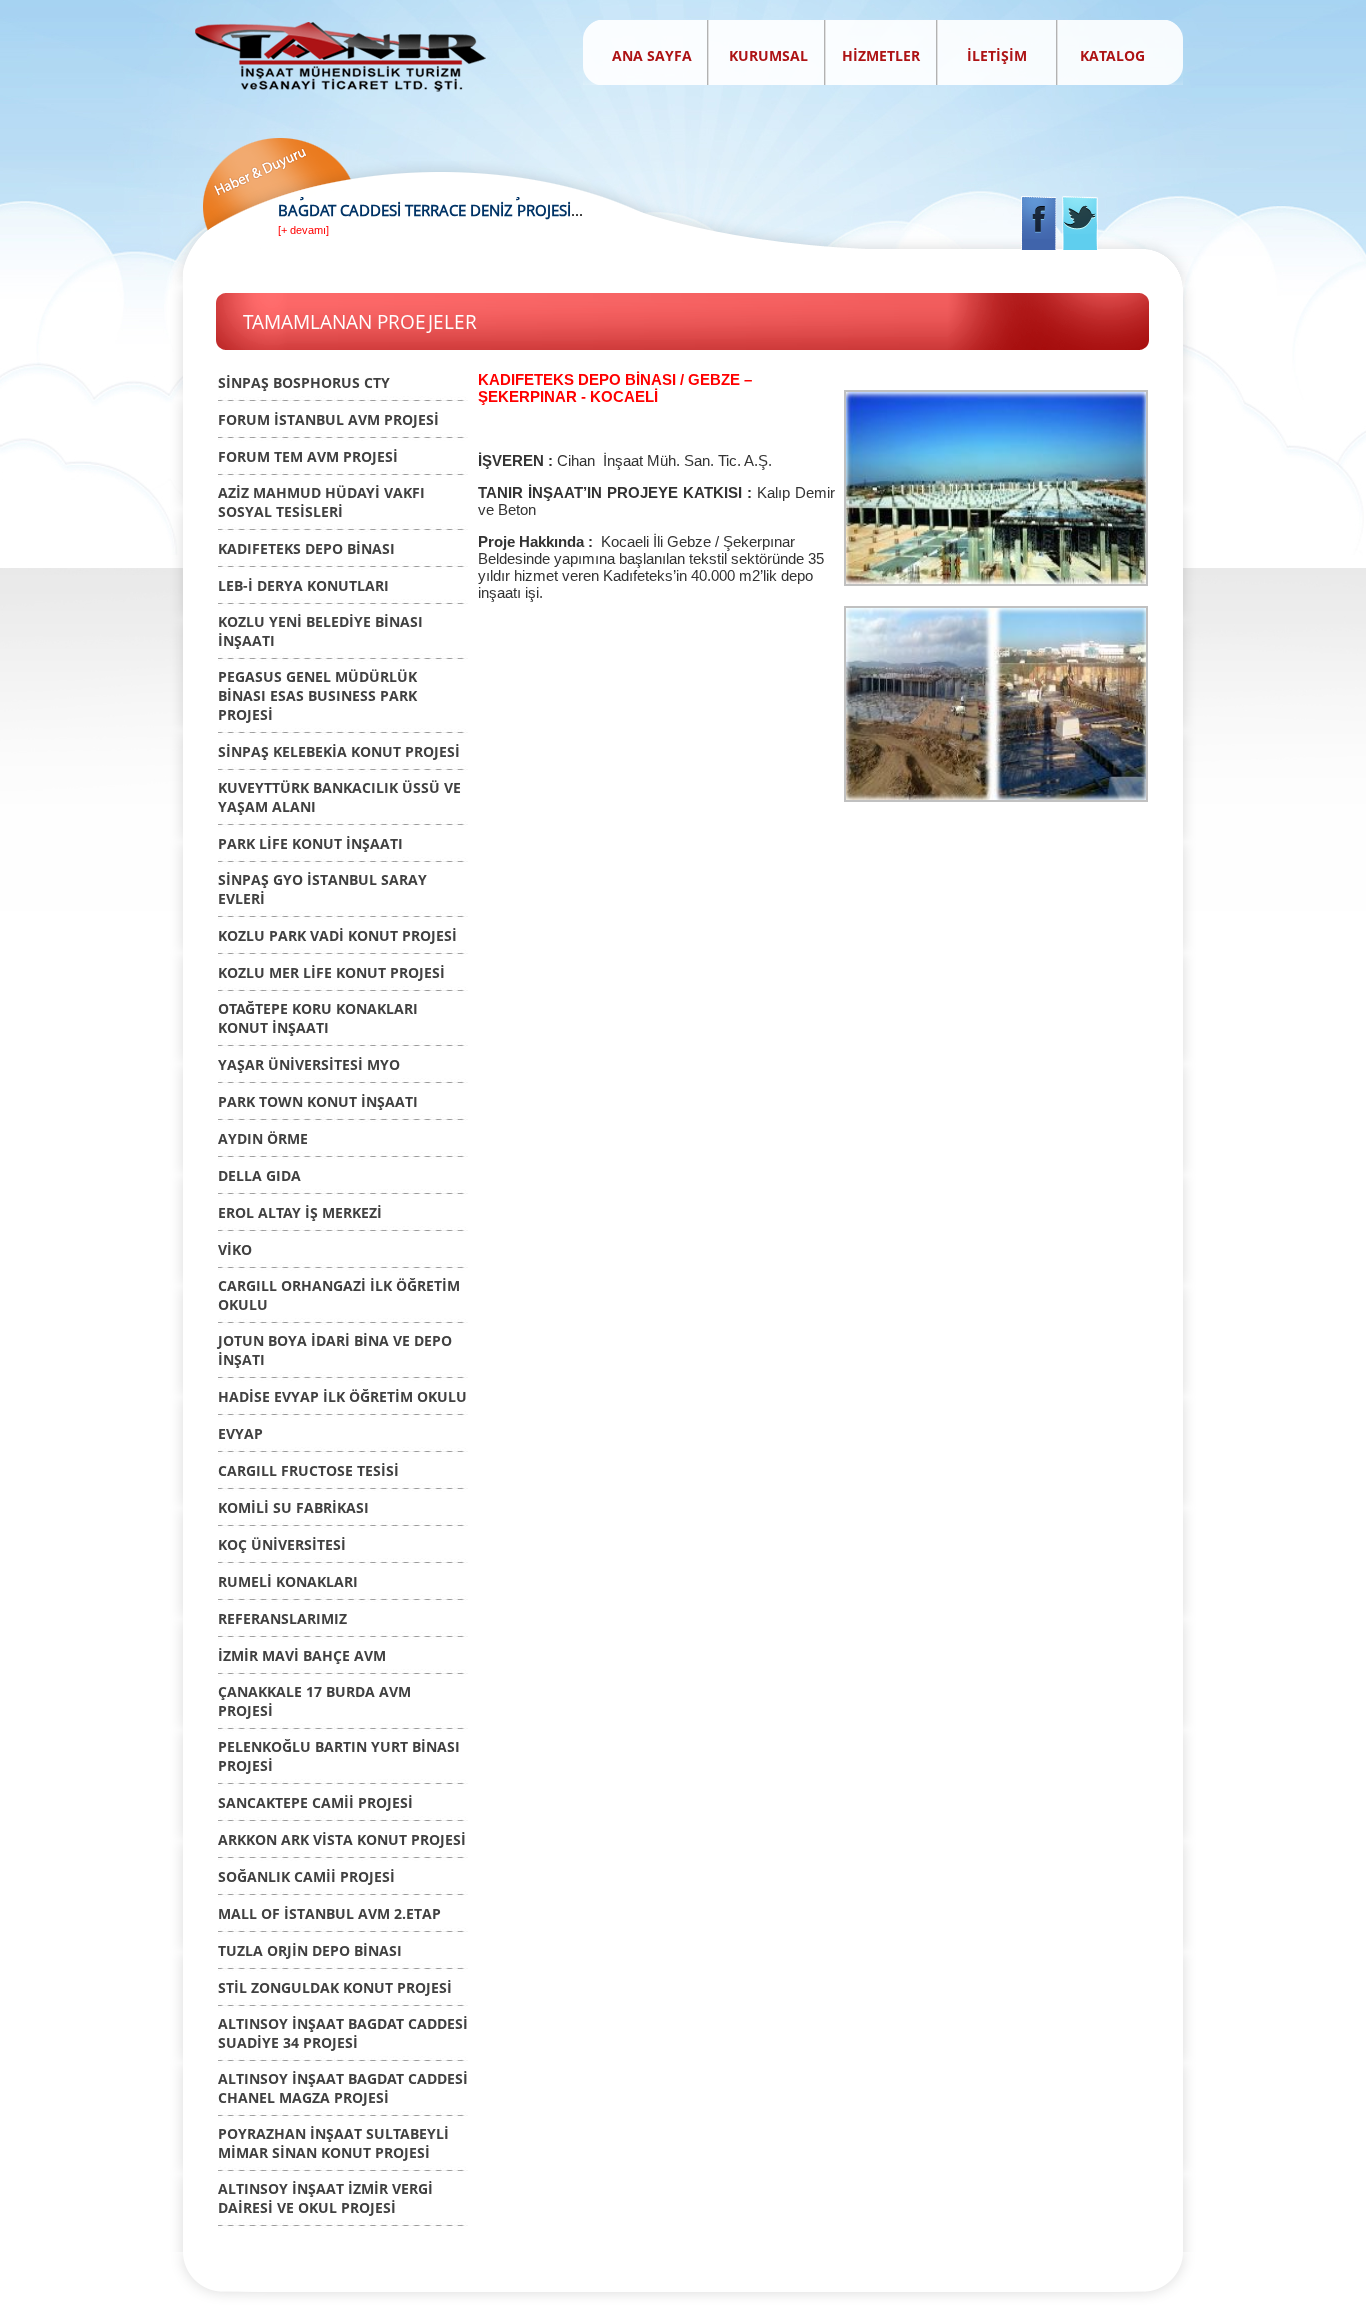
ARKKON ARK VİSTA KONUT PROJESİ (342, 1839)
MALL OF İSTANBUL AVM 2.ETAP (329, 1913)
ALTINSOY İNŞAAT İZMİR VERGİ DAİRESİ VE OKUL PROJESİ (325, 2198)
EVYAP (240, 1433)
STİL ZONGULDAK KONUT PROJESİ (335, 1987)
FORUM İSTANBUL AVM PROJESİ (328, 419)
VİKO (235, 1249)
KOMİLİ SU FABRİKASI (293, 1507)
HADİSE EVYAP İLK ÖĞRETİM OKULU (342, 1396)
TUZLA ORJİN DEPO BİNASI (310, 1950)
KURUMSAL (770, 55)
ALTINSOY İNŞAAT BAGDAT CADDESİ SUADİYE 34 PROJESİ (343, 2033)
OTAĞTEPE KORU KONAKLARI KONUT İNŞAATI (318, 1018)
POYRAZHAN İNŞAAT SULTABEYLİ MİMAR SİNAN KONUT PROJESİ (333, 2143)
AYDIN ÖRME (263, 1138)
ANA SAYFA (652, 55)
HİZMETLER (881, 55)
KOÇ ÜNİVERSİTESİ (282, 1544)
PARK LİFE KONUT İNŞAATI (310, 843)
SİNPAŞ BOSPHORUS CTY (304, 382)
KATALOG (1112, 55)
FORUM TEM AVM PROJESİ (308, 456)
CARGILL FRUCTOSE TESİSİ (308, 1470)
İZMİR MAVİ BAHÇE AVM (302, 1655)
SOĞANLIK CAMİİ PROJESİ (306, 1876)
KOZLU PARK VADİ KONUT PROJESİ (337, 935)
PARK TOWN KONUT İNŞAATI (318, 1101)
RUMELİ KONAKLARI (288, 1581)
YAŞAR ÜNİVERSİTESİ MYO (309, 1064)
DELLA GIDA (259, 1175)
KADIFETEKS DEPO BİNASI (306, 548)
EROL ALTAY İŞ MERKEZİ (300, 1212)
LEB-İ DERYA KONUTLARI (303, 585)
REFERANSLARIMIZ (282, 1618)
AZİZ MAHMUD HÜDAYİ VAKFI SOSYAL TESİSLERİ (321, 502)
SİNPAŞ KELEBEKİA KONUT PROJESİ (339, 751)
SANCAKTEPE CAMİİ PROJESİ (315, 1802)
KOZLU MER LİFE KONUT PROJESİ (331, 972)
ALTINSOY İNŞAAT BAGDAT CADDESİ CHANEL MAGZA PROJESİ (343, 2088)
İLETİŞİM (997, 55)
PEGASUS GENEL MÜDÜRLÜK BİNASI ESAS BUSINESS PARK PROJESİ (317, 695)
